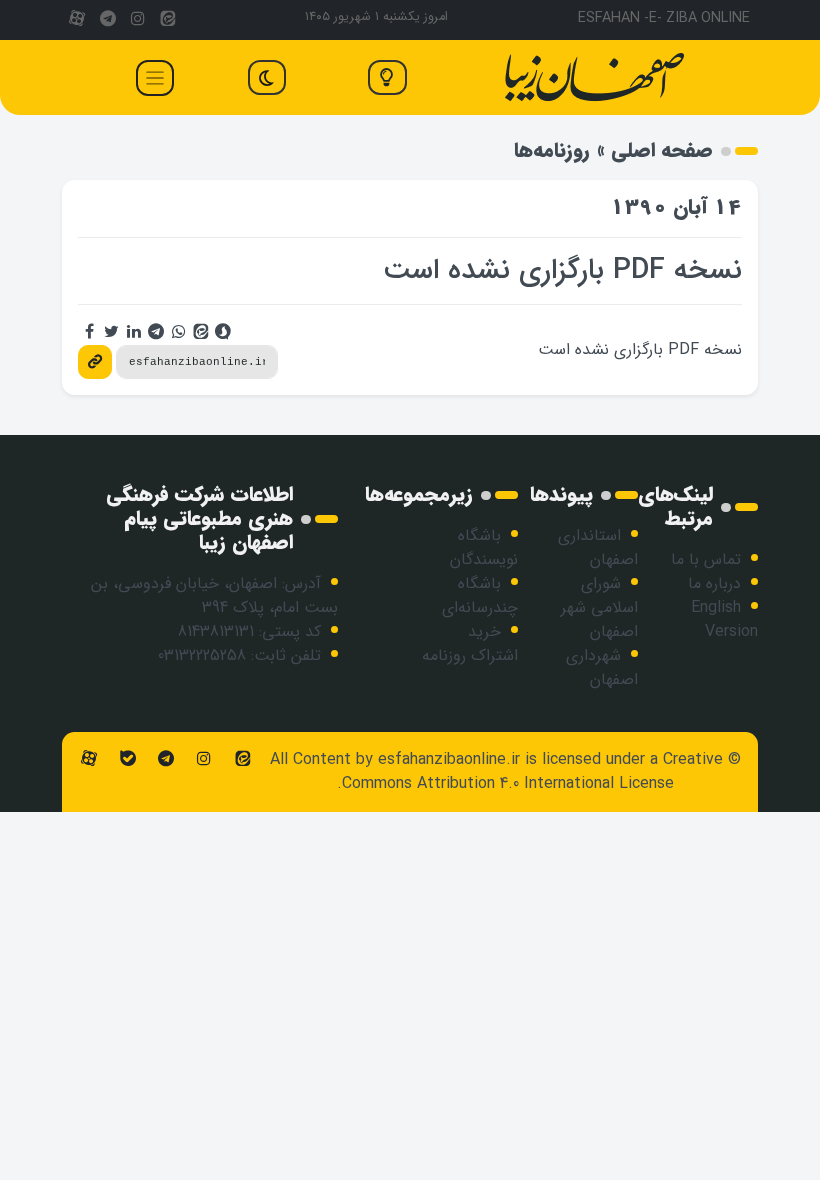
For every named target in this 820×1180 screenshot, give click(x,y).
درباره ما (714, 583)
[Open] (155, 78)
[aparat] (77, 20)
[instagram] (138, 20)
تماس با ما (706, 559)
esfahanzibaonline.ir (449, 759)
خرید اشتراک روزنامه (470, 643)
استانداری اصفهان (598, 547)
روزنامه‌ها (552, 150)
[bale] (127, 759)
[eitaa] (168, 20)
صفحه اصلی (662, 150)
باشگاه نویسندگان (484, 547)
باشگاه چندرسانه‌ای (480, 595)
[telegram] (107, 20)
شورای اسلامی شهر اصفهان (599, 607)
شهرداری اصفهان (602, 667)
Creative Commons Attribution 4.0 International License (532, 771)
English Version (724, 619)
